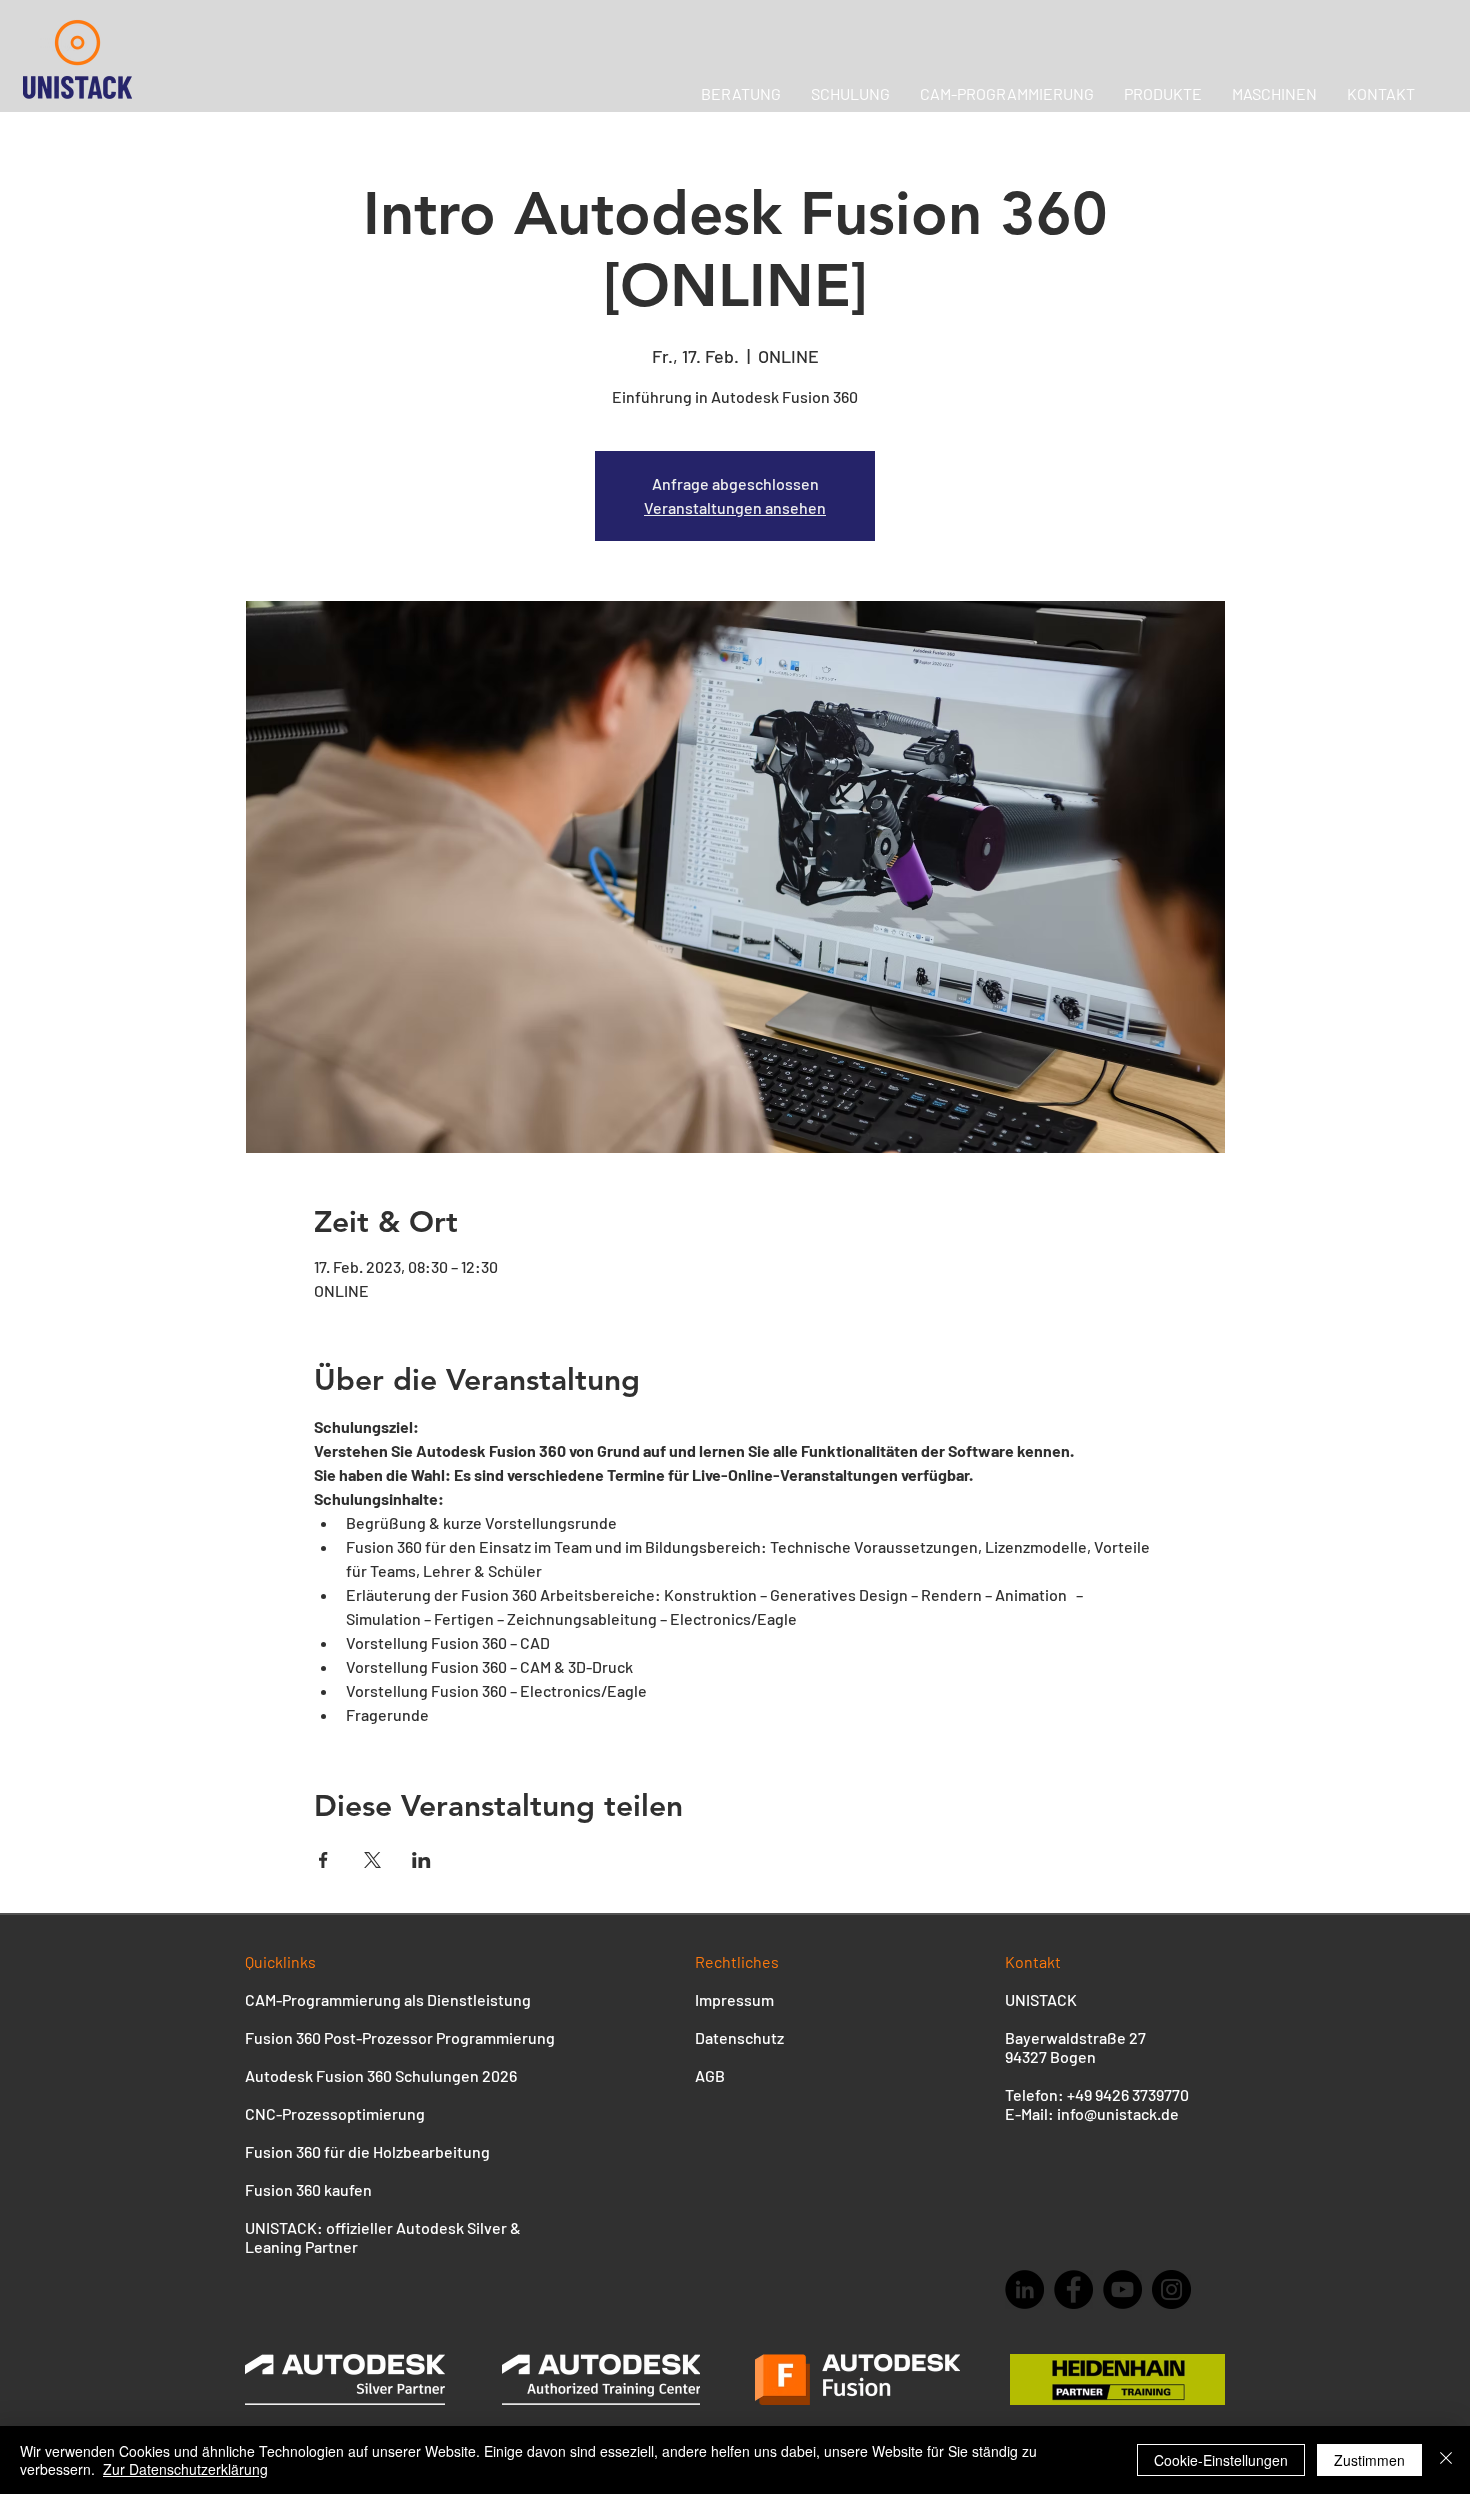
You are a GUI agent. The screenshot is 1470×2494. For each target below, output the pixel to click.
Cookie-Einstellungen (1221, 2460)
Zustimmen (1369, 2460)
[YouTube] (1122, 2289)
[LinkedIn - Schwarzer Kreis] (1024, 2289)
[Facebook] (1073, 2289)
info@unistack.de (1118, 2113)
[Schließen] (1446, 2460)
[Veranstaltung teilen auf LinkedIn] (421, 1860)
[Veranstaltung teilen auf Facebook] (323, 1860)
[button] (1274, 93)
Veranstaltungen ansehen (735, 507)
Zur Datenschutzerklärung (185, 2469)
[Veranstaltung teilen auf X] (372, 1860)
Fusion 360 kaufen (308, 2189)
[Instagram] (1171, 2289)
